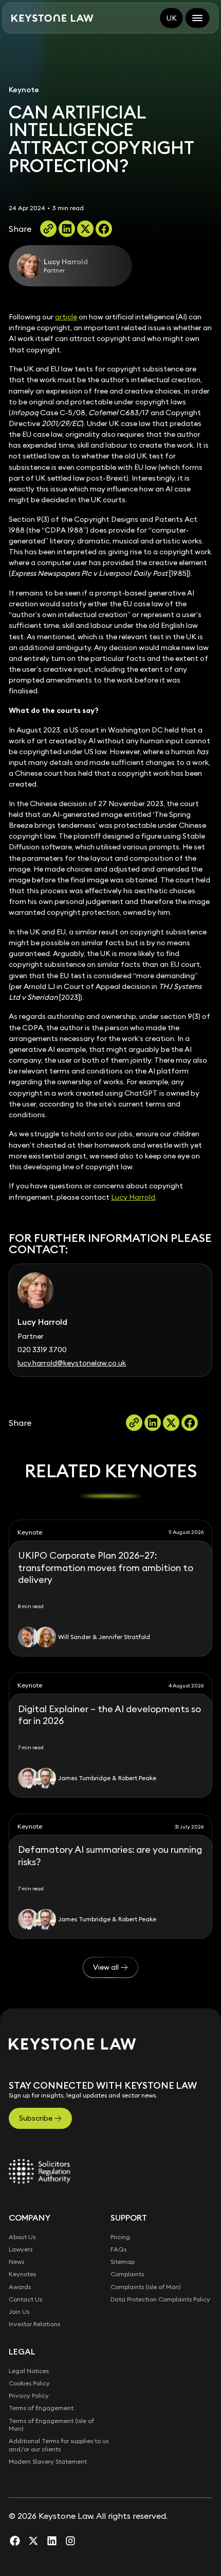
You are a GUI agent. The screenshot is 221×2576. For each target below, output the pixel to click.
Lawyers (21, 2249)
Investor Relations (34, 2324)
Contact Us (25, 2299)
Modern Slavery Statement (48, 2461)
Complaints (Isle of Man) (146, 2287)
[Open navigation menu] (197, 18)
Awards (20, 2287)
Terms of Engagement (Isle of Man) (51, 2425)
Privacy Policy (29, 2395)
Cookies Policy (29, 2383)
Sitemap (123, 2262)
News (16, 2262)
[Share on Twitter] (85, 229)
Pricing (120, 2237)
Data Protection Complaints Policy (160, 2299)
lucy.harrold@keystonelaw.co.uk (72, 1363)
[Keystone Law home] (52, 18)
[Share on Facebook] (104, 229)
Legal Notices (29, 2371)
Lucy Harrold (133, 1197)
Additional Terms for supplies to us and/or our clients (59, 2445)
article (66, 317)
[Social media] (15, 2540)
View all (106, 1967)
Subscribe (36, 2118)
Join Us (19, 2311)
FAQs (118, 2249)
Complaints (127, 2274)
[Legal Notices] (40, 2171)
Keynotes (22, 2274)
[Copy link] (48, 229)
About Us (22, 2237)
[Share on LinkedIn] (67, 229)
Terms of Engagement (41, 2408)
